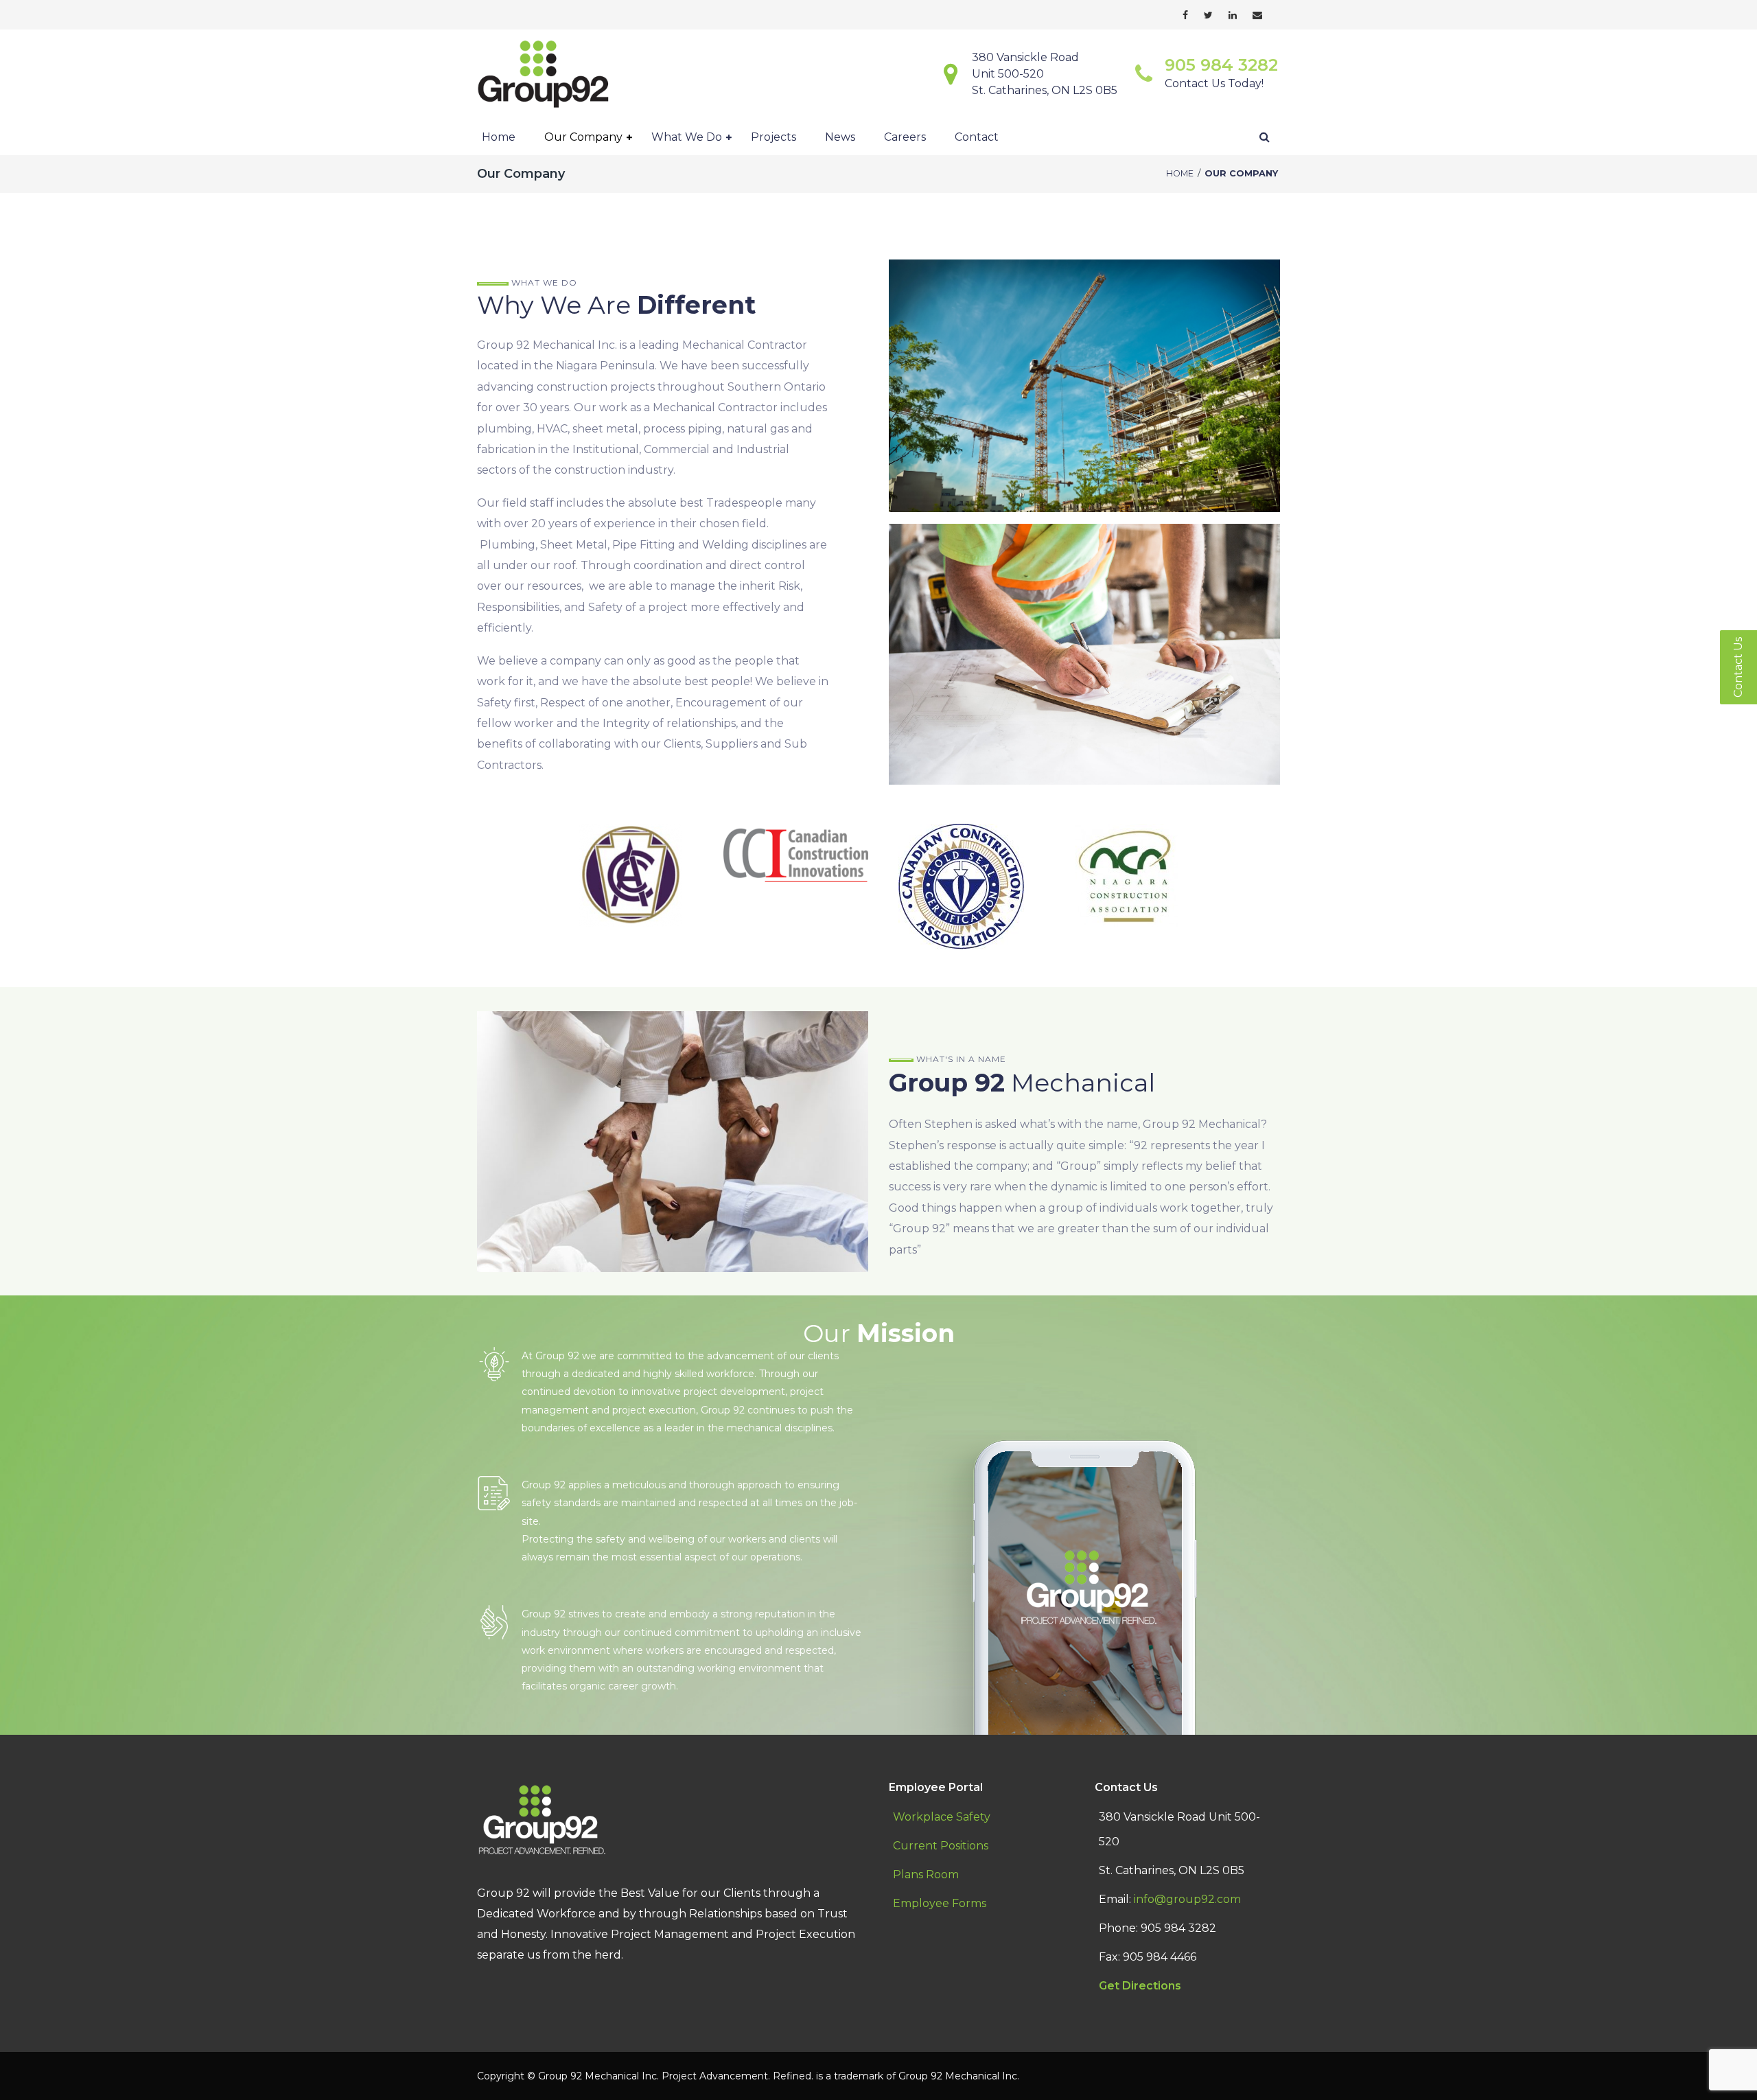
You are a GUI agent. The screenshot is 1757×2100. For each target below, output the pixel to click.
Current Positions (941, 1846)
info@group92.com (1187, 1899)
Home (1180, 173)
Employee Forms (940, 1903)
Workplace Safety (942, 1817)
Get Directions (1140, 1986)
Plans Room (926, 1874)
